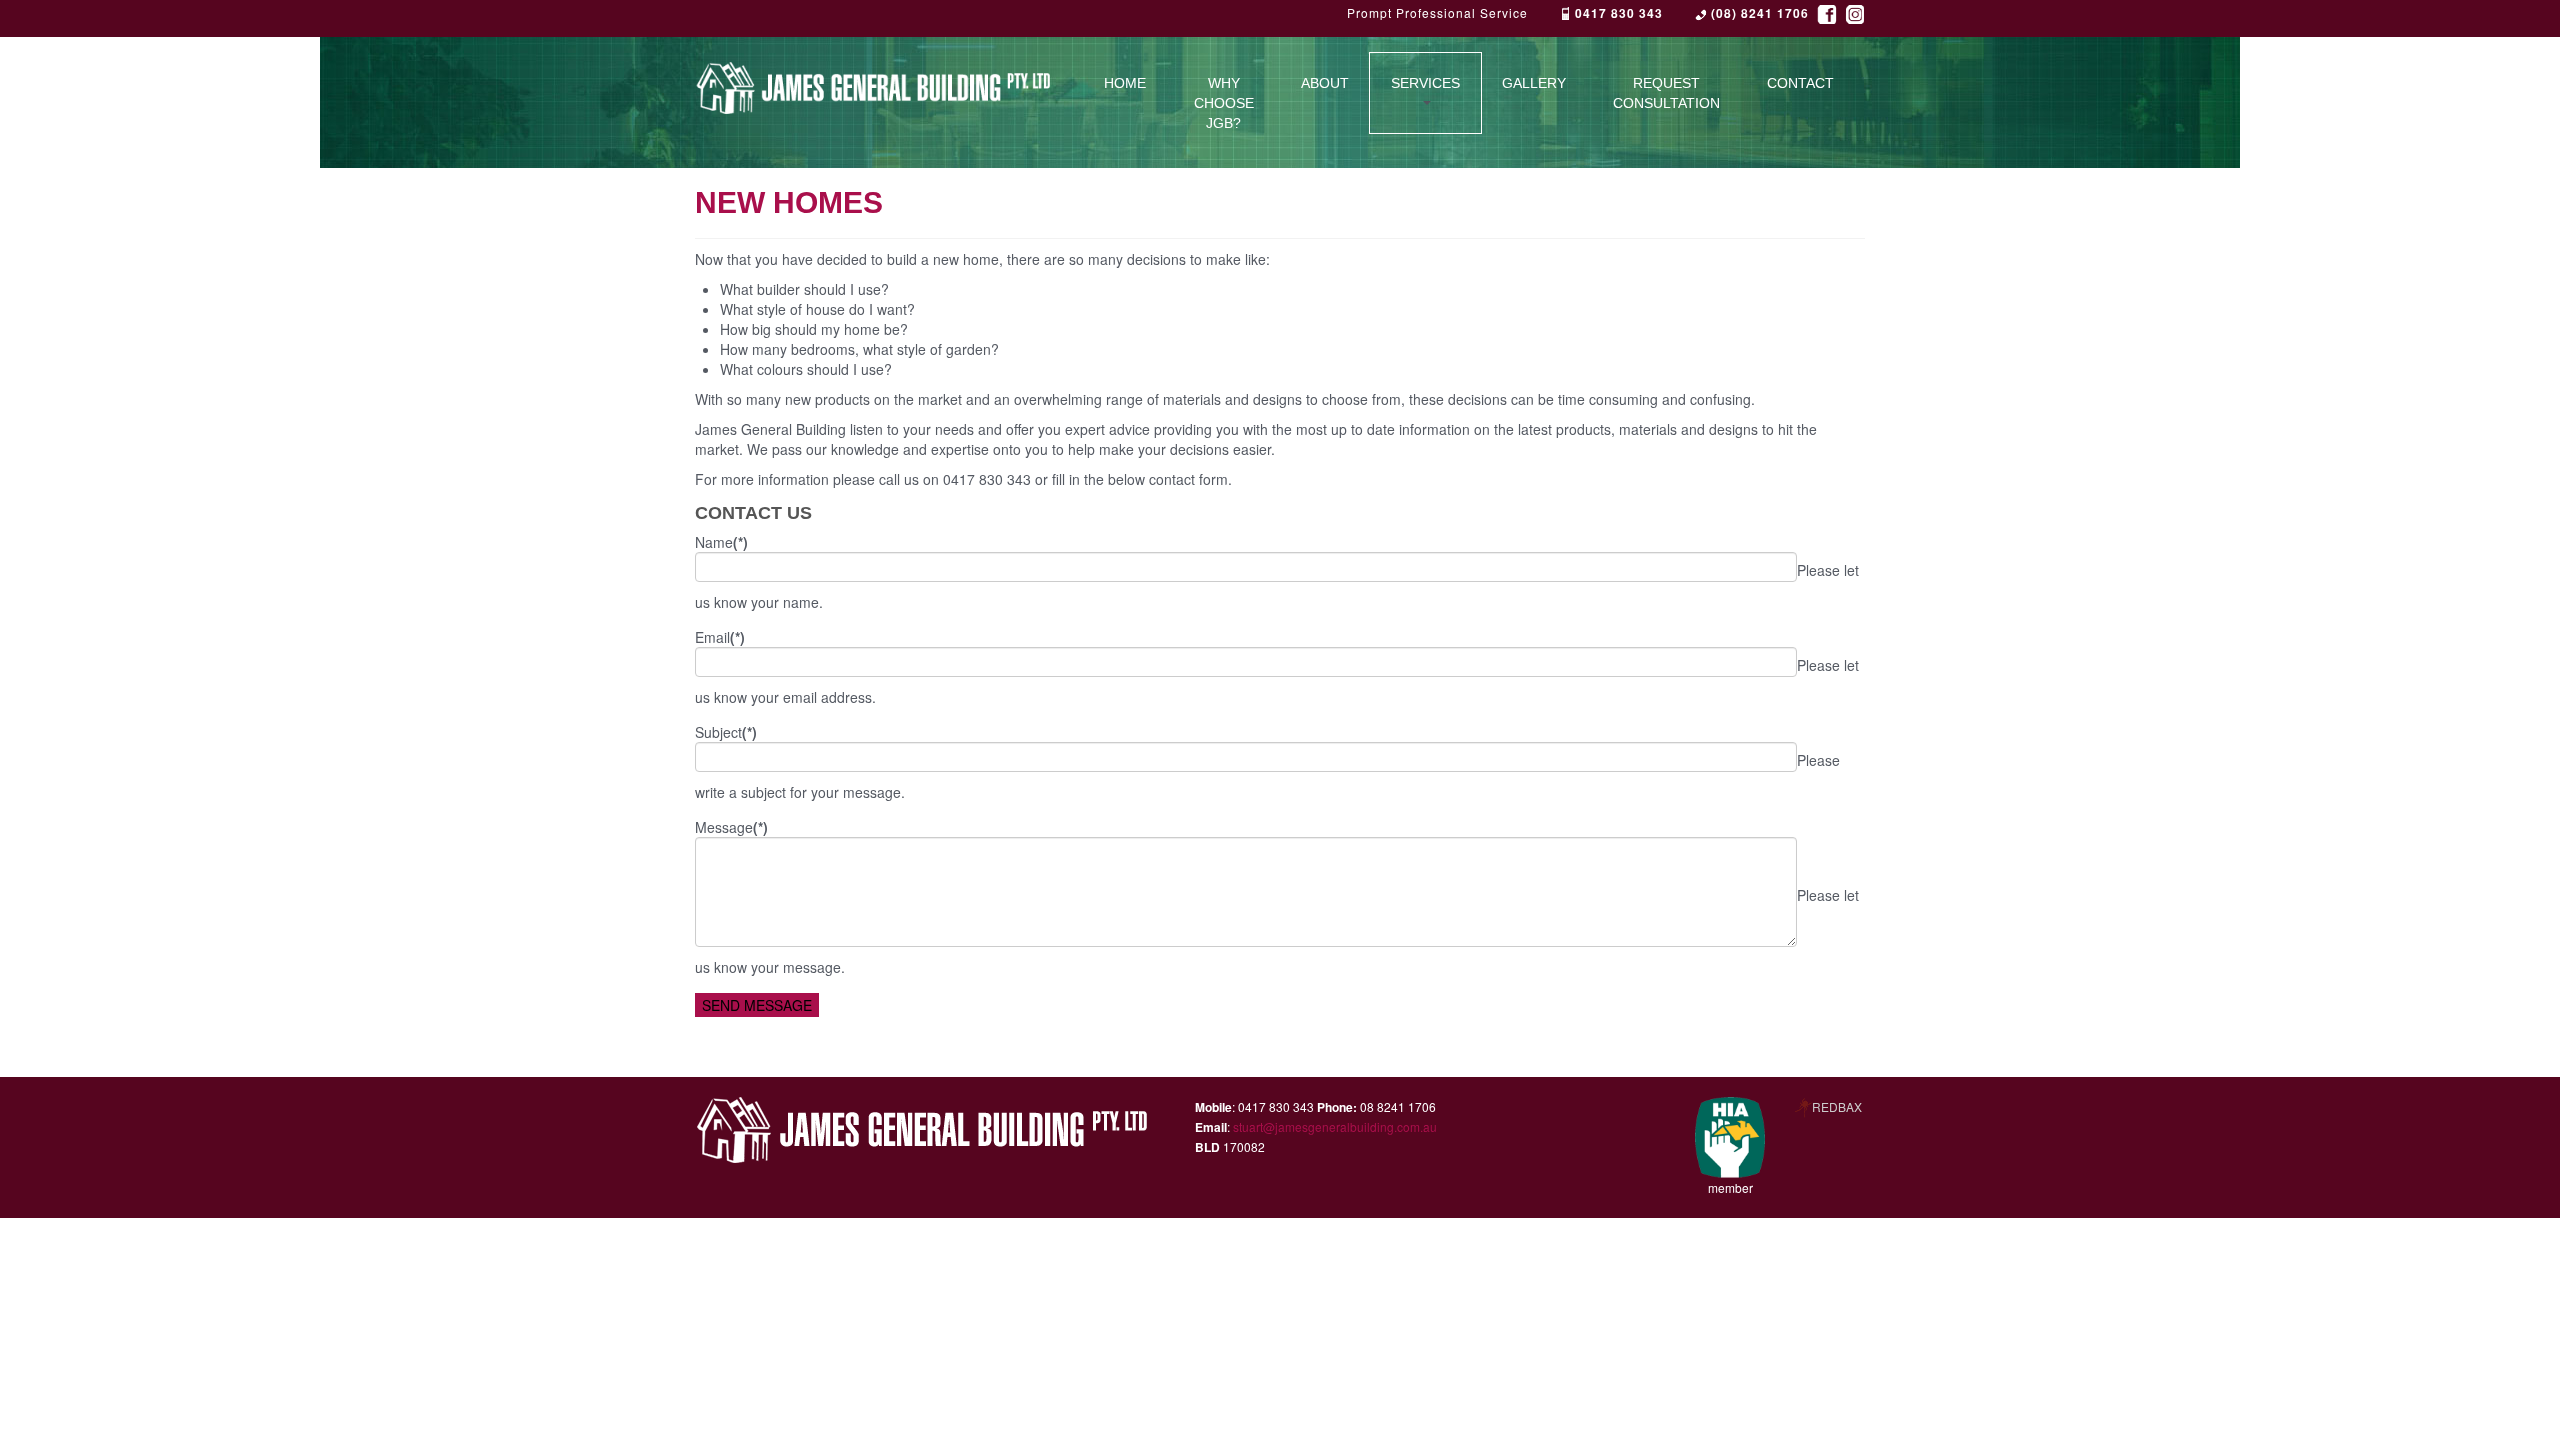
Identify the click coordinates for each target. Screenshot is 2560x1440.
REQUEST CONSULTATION (1666, 93)
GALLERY (1534, 83)
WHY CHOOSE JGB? (1224, 103)
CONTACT (1800, 83)
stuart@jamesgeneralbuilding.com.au (1335, 1126)
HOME (1125, 83)
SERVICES (1425, 83)
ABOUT (1325, 83)
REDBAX (1837, 1106)
